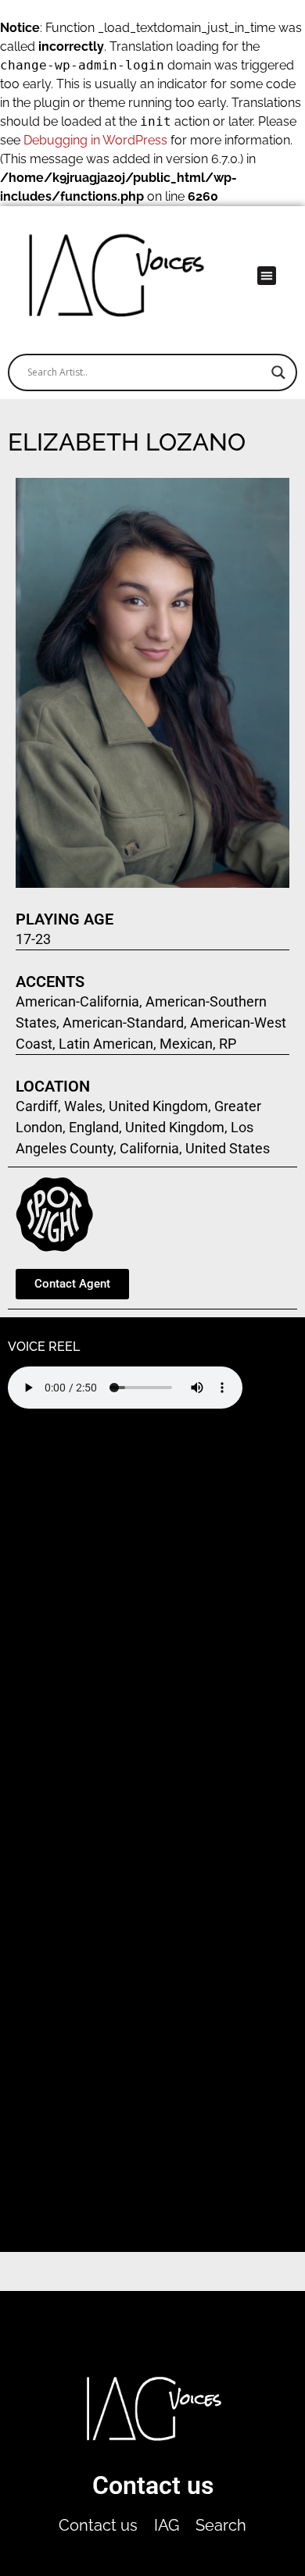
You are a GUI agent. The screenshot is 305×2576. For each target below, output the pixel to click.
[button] (267, 276)
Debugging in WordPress (95, 140)
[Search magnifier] (278, 372)
